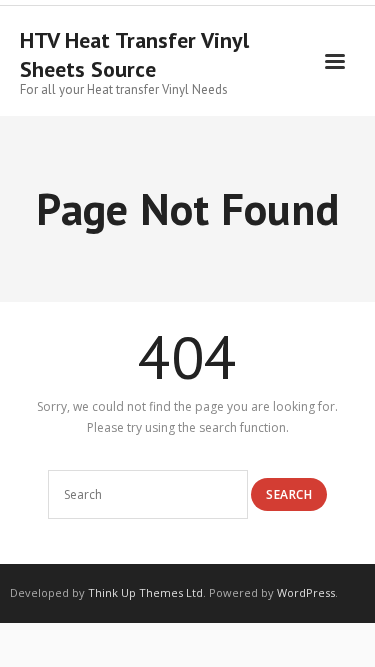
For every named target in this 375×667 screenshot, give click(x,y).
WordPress (306, 592)
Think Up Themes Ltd (145, 592)
